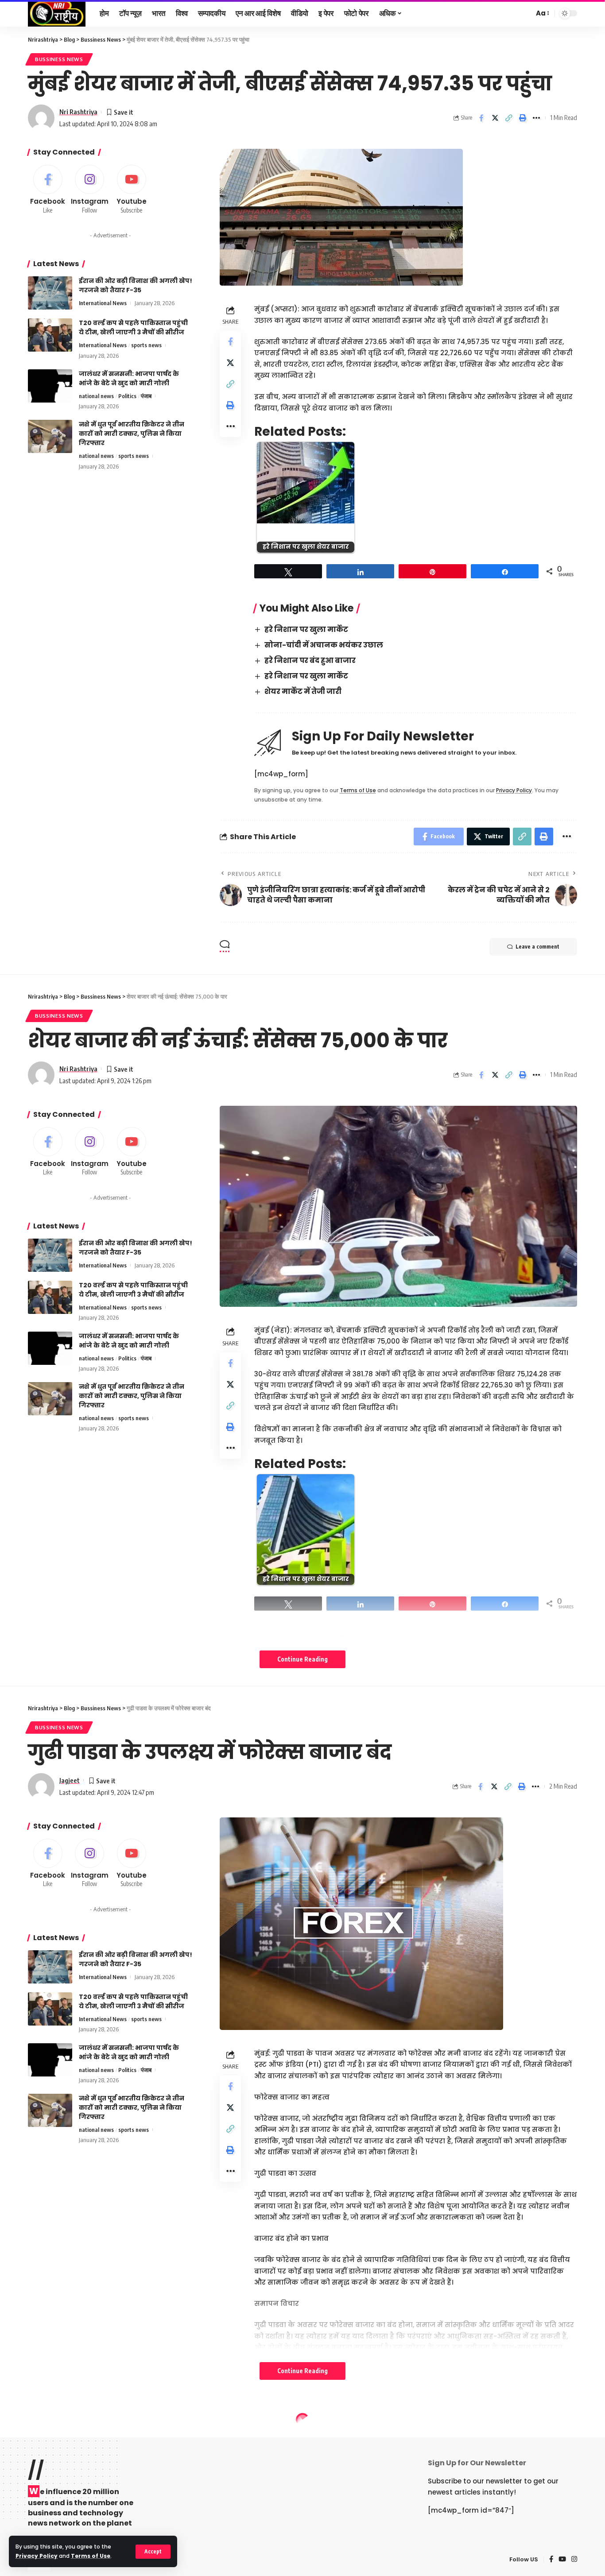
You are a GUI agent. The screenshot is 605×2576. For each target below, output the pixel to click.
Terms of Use (91, 2556)
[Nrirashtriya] (57, 13)
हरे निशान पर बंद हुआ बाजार (310, 660)
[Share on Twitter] (495, 118)
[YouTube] (562, 2560)
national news (96, 396)
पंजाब (146, 396)
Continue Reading (302, 1659)
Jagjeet (70, 1780)
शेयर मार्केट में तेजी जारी (303, 691)
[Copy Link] (509, 118)
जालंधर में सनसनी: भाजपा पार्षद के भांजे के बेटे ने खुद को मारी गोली (129, 378)
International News (103, 303)
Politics (127, 396)
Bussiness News (59, 59)
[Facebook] (48, 190)
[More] (536, 118)
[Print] (523, 118)
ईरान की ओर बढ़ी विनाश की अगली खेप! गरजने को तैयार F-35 (136, 285)
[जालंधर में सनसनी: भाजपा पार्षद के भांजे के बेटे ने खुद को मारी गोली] (50, 386)
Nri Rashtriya (78, 112)
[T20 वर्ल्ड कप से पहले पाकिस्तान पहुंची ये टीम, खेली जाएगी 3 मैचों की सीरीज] (50, 335)
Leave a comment (537, 947)
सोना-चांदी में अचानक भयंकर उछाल (324, 645)
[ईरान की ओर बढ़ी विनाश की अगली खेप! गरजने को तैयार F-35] (50, 293)
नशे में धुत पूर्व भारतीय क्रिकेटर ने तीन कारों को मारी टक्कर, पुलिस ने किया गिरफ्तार (132, 434)
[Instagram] (90, 190)
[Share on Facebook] (481, 118)
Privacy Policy (37, 2556)
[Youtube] (132, 190)
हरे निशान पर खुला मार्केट (306, 629)
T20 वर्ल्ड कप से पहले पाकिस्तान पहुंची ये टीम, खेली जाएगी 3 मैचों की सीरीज (133, 327)
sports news (146, 345)
